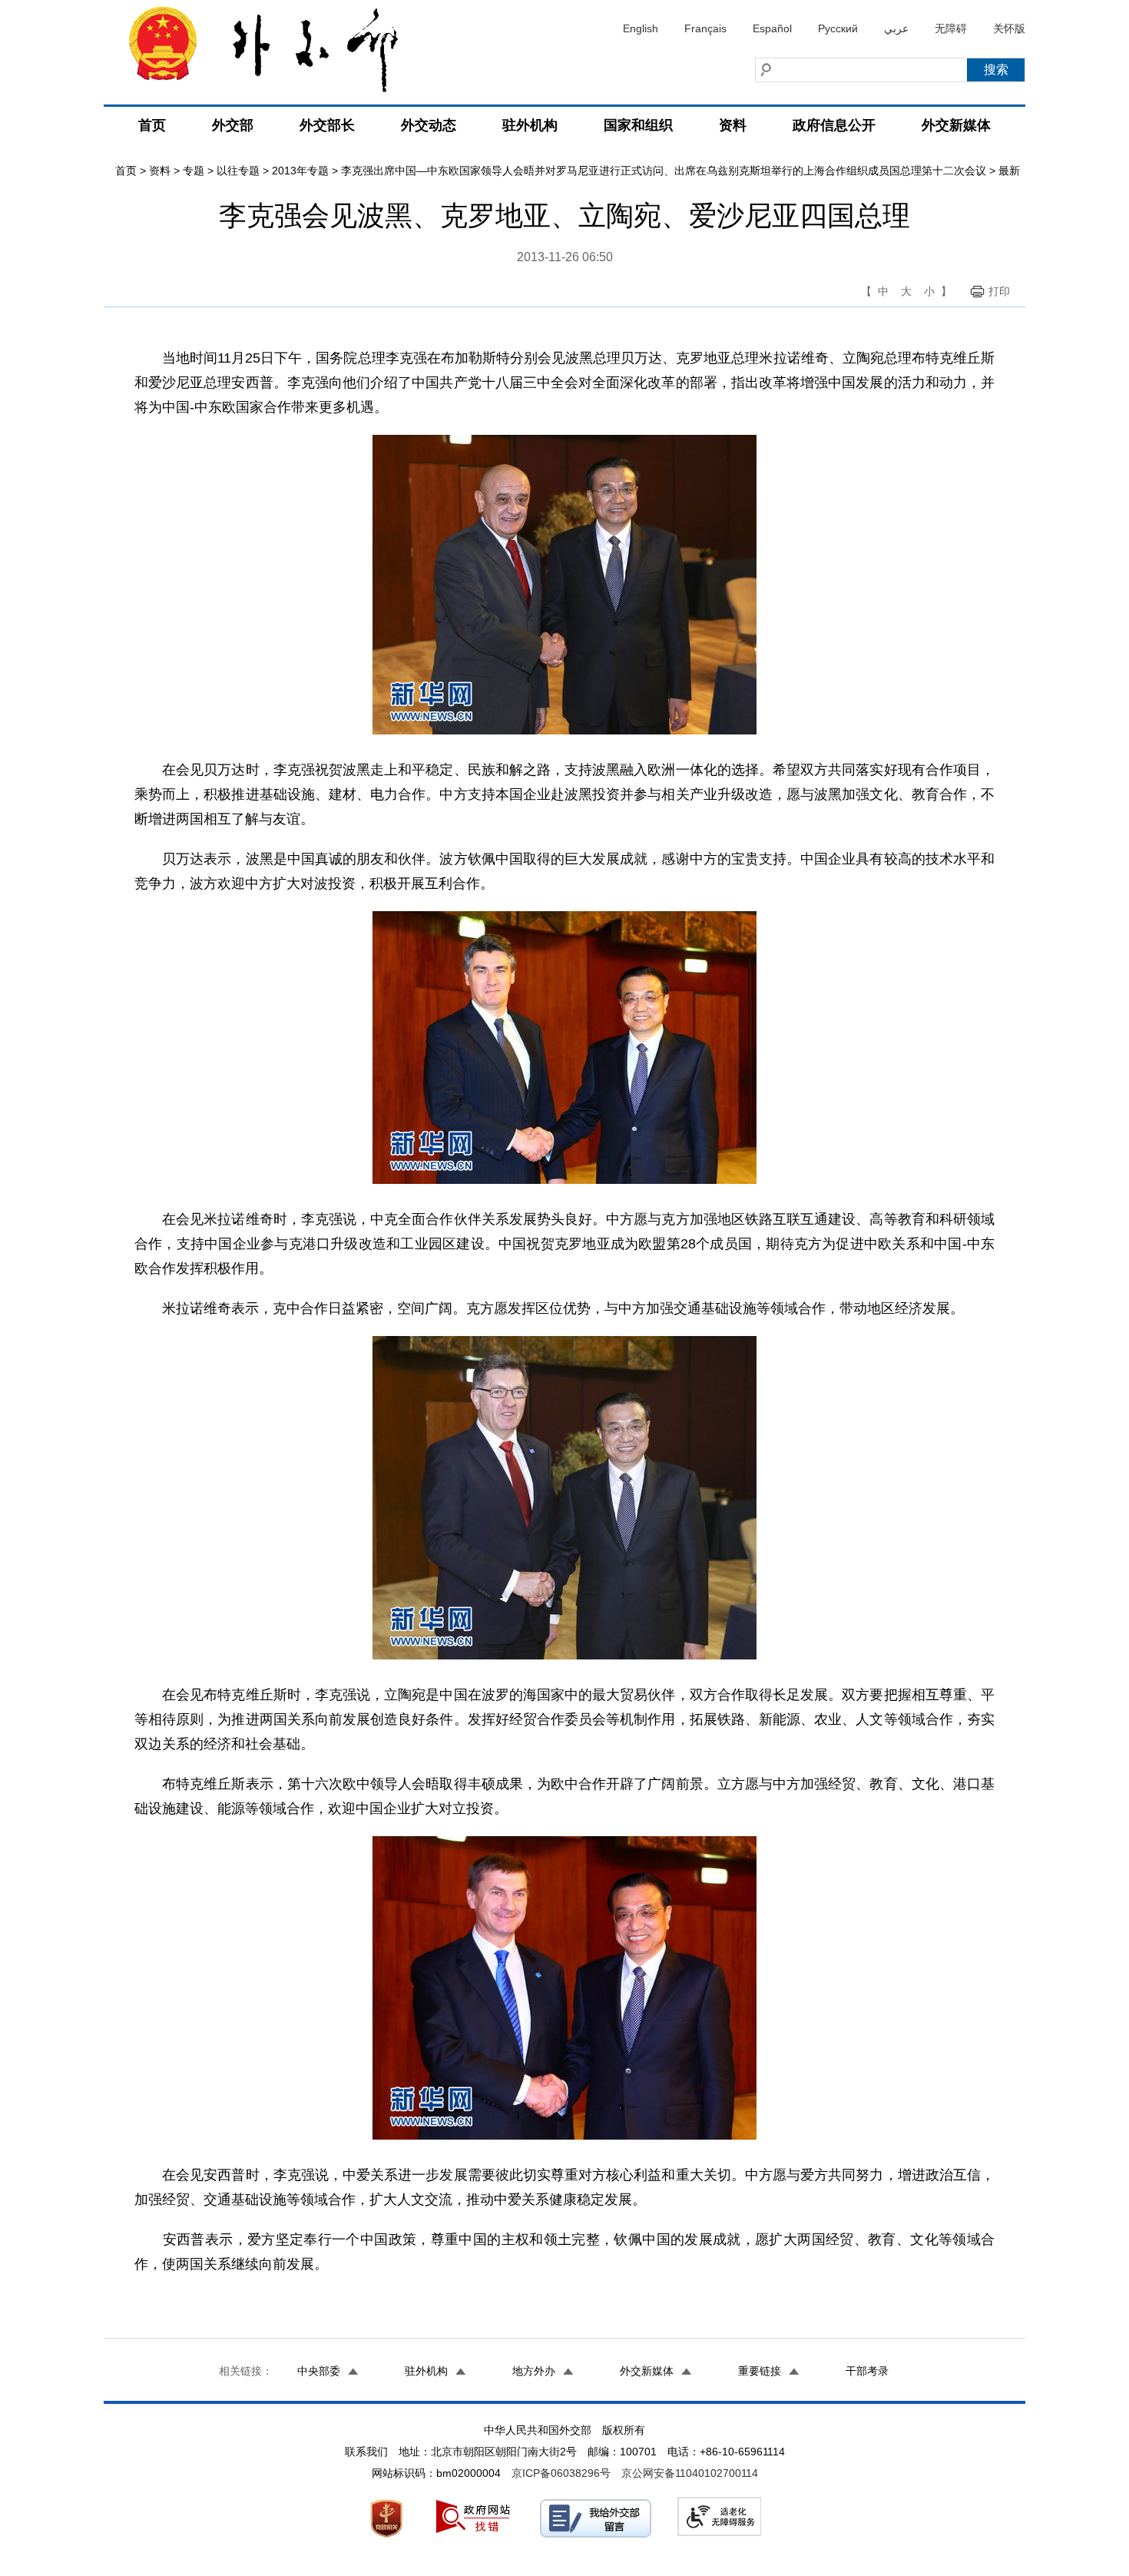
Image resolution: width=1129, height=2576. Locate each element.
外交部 (233, 125)
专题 (194, 171)
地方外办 (534, 2371)
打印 (999, 291)
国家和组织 (638, 125)
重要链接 (760, 2371)
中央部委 (319, 2371)
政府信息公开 (834, 125)
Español (772, 28)
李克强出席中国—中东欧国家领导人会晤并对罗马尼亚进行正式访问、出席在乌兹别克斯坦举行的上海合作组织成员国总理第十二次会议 (664, 171)
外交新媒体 (956, 125)
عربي (896, 28)
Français (705, 28)
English (641, 28)
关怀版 (1009, 28)
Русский (838, 28)
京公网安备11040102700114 (690, 2473)
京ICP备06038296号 (561, 2473)
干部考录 (867, 2371)
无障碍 (951, 28)
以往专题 (238, 171)
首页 (152, 125)
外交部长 (327, 125)
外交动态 (429, 125)
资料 (733, 125)
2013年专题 (300, 171)
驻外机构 (530, 125)
